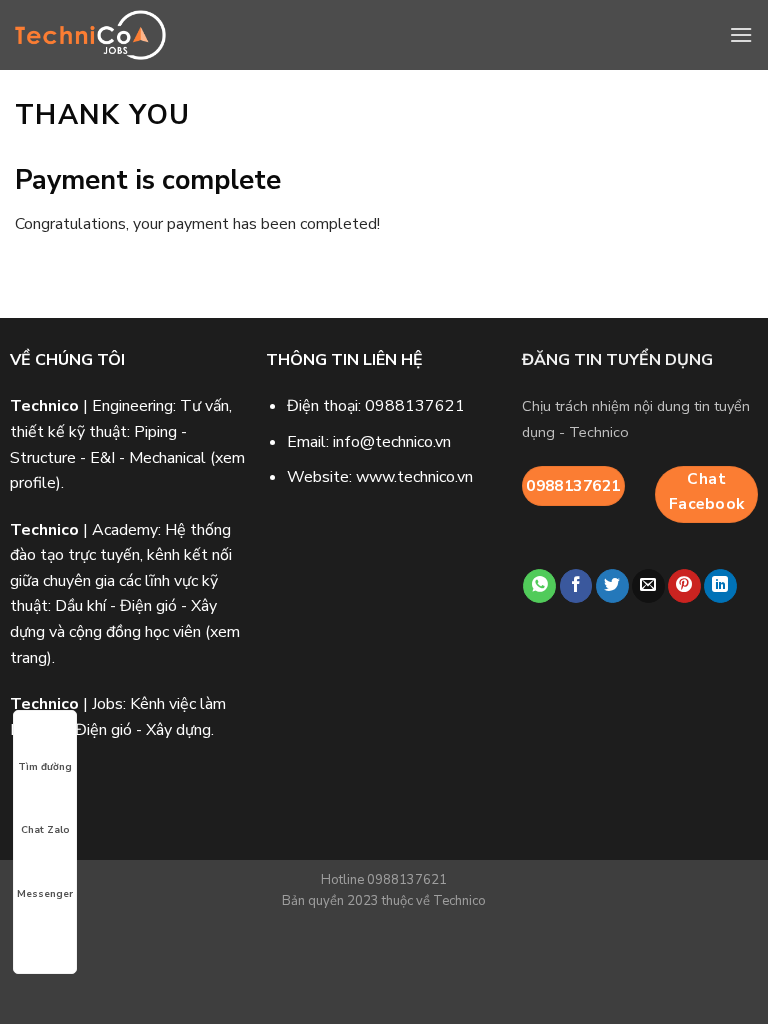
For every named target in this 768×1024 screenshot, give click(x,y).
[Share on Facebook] (576, 586)
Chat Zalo (45, 830)
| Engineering (91, 406)
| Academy (84, 530)
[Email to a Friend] (648, 586)
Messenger (45, 894)
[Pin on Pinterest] (684, 586)
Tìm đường (45, 767)
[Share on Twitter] (612, 586)
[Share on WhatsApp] (539, 586)
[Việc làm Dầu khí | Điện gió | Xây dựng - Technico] (90, 35)
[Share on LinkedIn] (720, 586)
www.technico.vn (414, 477)
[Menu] (741, 34)
